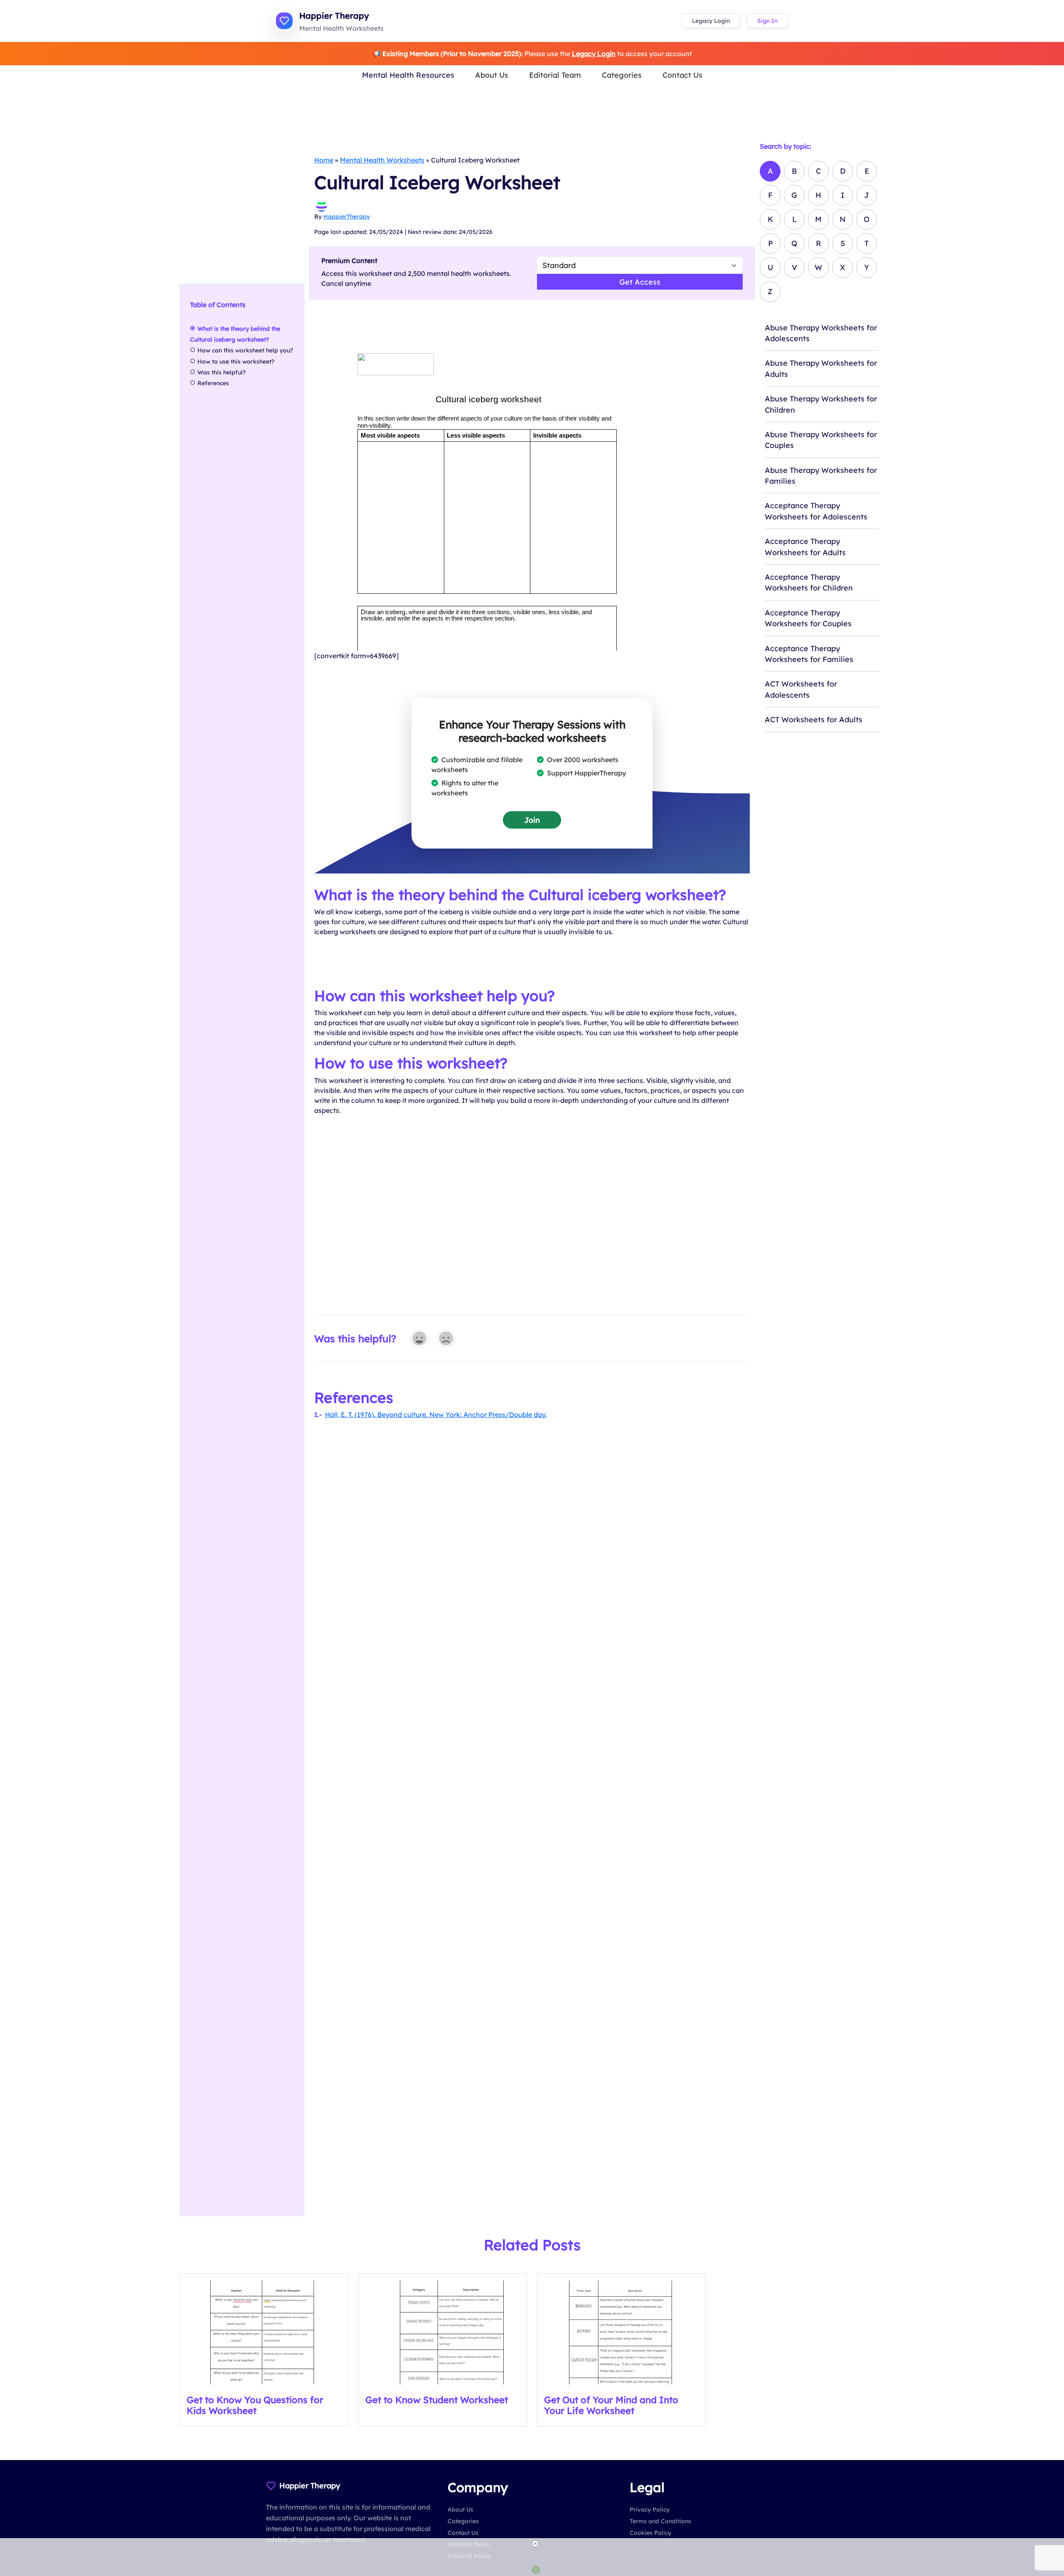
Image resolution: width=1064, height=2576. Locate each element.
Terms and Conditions (660, 2521)
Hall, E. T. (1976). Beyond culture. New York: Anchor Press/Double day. (436, 1415)
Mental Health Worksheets (382, 160)
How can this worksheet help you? (245, 350)
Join (532, 820)
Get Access (640, 282)
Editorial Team (555, 75)
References (213, 383)
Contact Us (682, 75)
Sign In (767, 21)
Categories (622, 75)
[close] (535, 2544)
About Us (492, 75)
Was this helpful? (222, 372)
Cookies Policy (650, 2533)
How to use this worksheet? (237, 362)
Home (324, 160)
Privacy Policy (650, 2510)
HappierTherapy (347, 217)
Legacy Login (711, 21)
